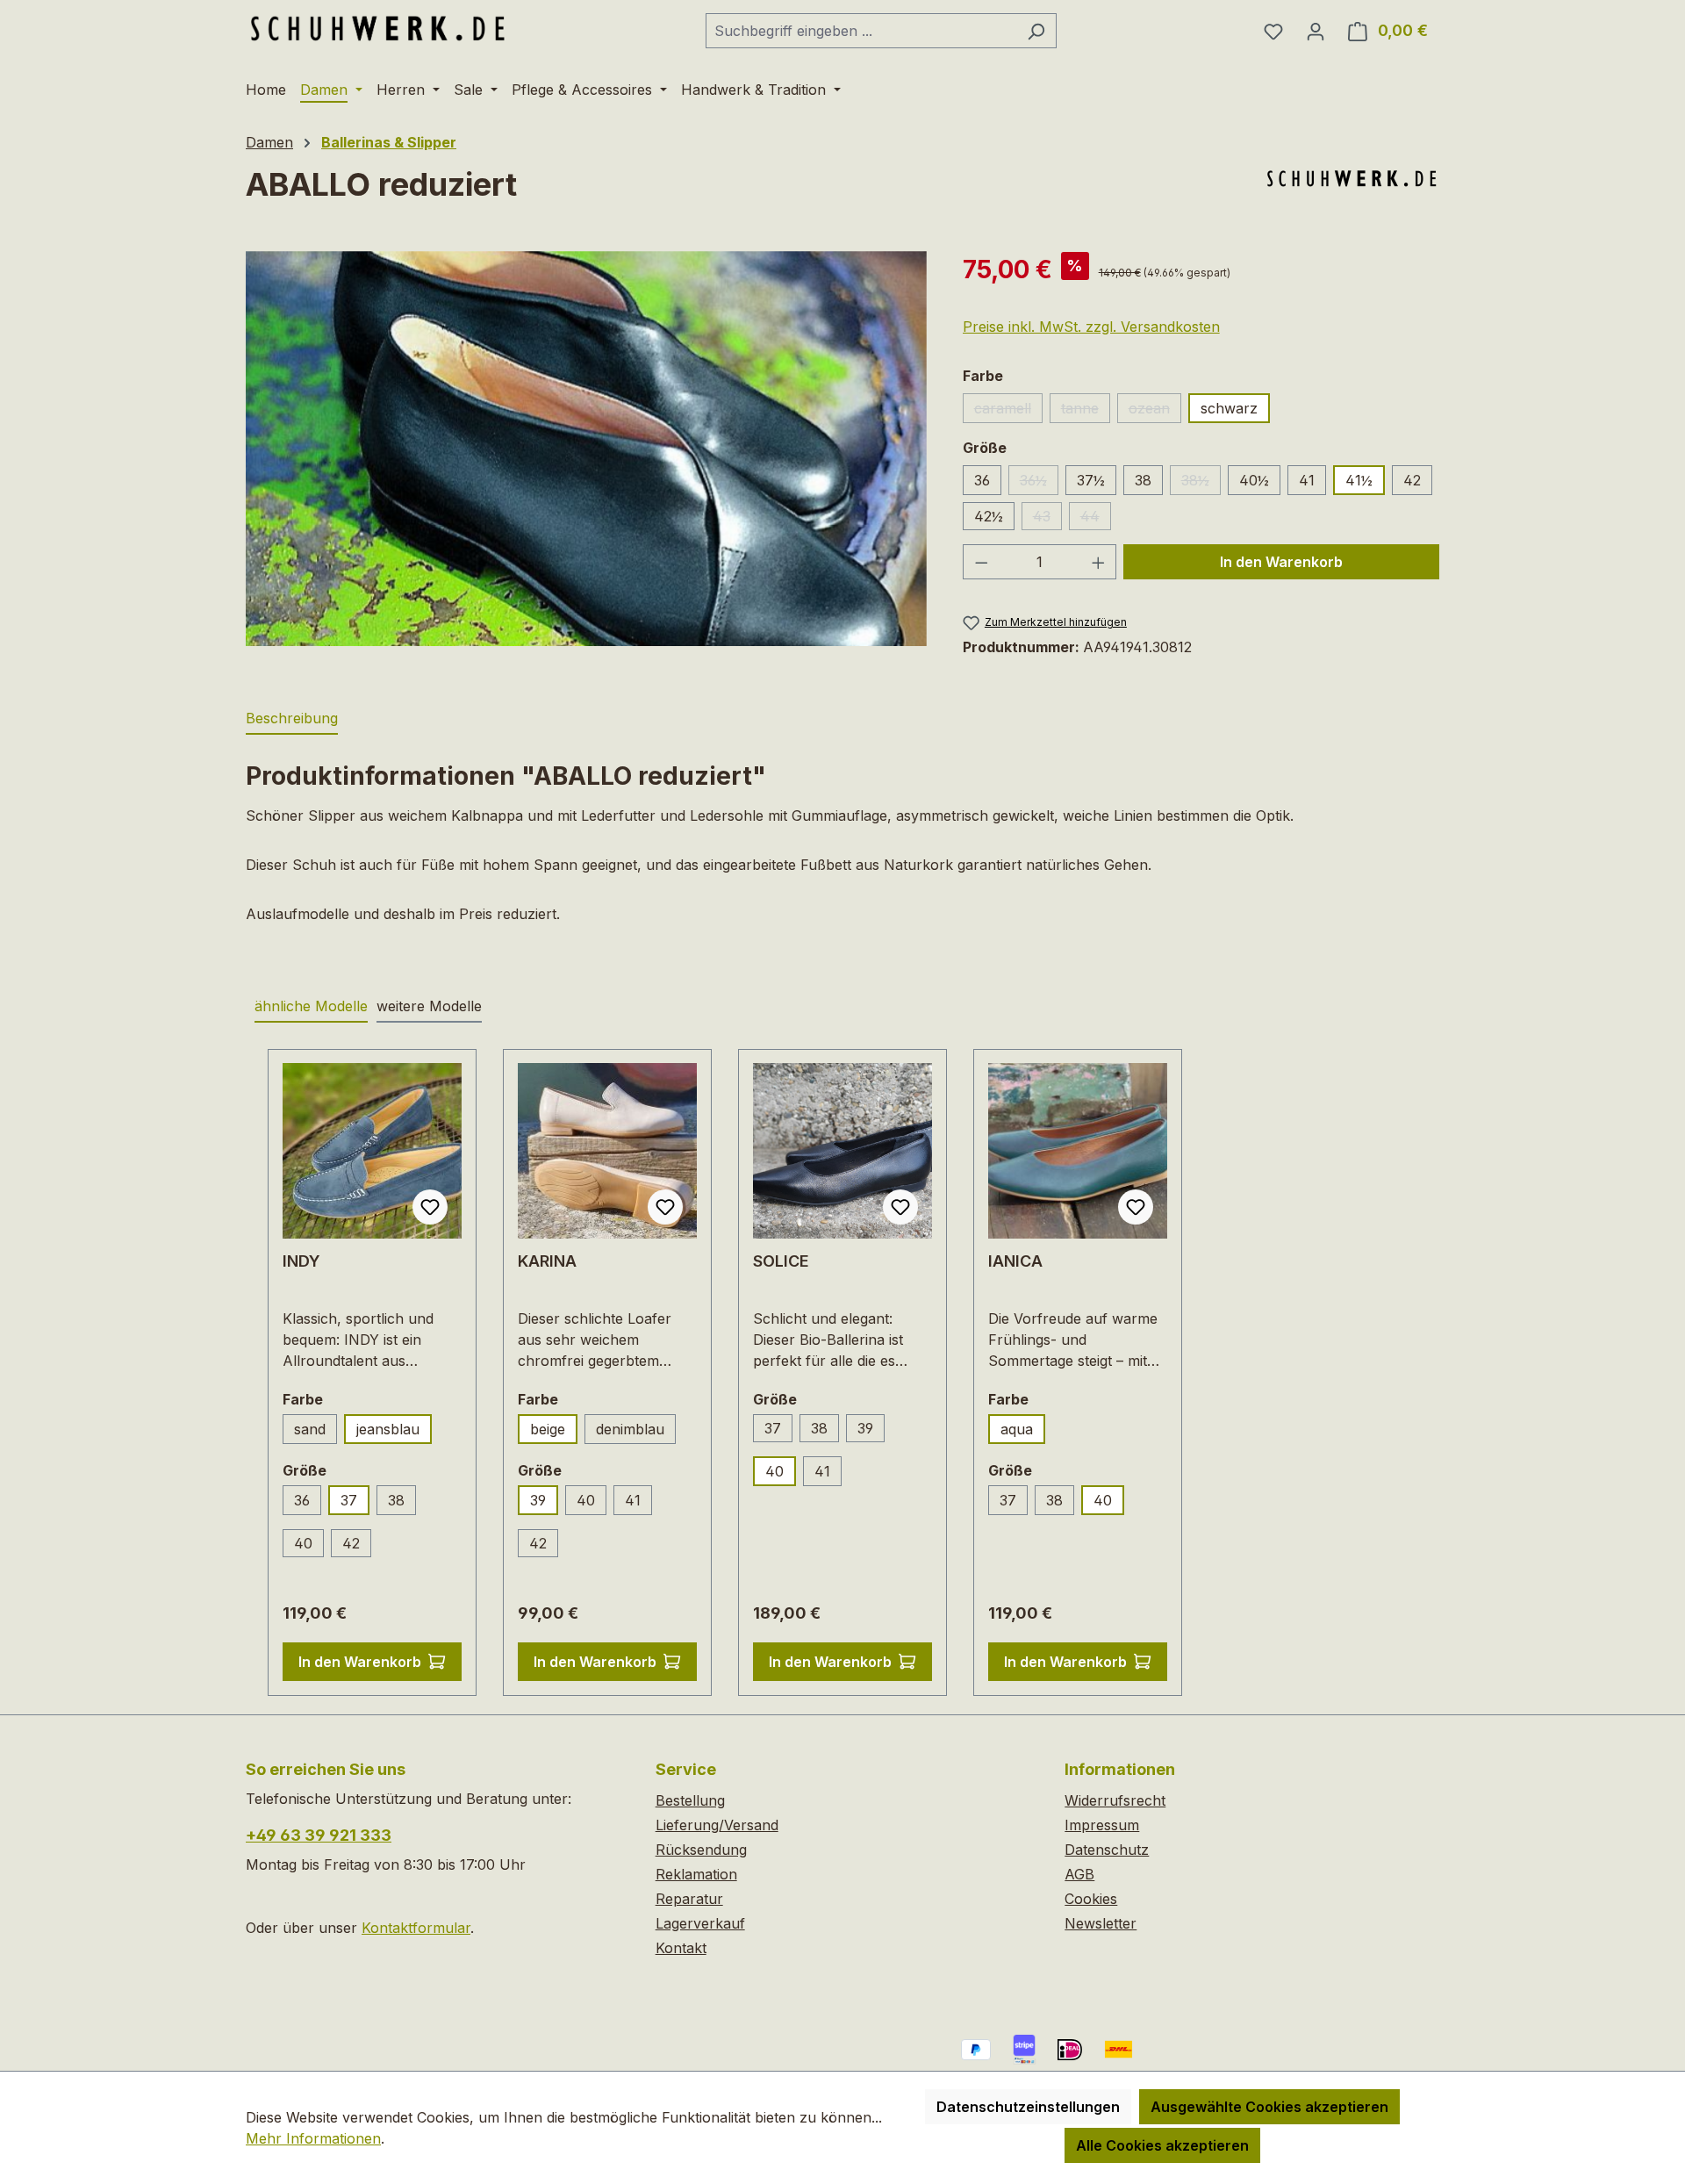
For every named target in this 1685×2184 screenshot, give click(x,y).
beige (548, 1429)
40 (303, 1543)
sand (310, 1429)
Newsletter (1101, 1923)
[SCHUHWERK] (1352, 178)
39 (538, 1500)
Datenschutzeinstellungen (1028, 2107)
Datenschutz (1107, 1850)
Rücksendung (701, 1850)
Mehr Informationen (313, 2138)
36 (982, 480)
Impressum (1102, 1825)
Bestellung (690, 1800)
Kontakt (681, 1948)
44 (1096, 519)
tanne (1086, 411)
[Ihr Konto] (1316, 31)
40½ (1254, 480)
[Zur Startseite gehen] (377, 27)
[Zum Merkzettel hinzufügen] (430, 1207)
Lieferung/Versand (717, 1825)
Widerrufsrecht (1115, 1800)
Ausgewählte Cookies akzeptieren (1269, 2107)
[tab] (292, 719)
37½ (1091, 480)
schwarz (1229, 408)
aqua (1017, 1429)
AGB (1079, 1874)
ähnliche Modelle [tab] (311, 1006)
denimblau (636, 1432)
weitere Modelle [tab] (429, 1006)
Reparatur (689, 1899)
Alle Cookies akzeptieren (1162, 2145)
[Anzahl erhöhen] (1099, 562)
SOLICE (781, 1261)
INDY (301, 1261)
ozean (1155, 411)
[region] (587, 449)
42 (1412, 480)
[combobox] (861, 31)
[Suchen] (1036, 31)
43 (1047, 519)
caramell (1008, 411)
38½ (1201, 483)
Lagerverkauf (700, 1923)
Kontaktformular (416, 1928)
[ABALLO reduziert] (586, 449)
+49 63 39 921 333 (319, 1835)
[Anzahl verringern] (981, 562)
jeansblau (388, 1429)
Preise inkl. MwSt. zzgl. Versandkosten (1091, 327)
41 (1307, 480)
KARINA (547, 1261)
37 (349, 1500)
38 (1143, 480)
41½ (1359, 480)
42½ (989, 516)
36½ (1039, 483)
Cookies (1091, 1899)
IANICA (1015, 1261)
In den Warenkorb (1281, 562)
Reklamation (696, 1874)
